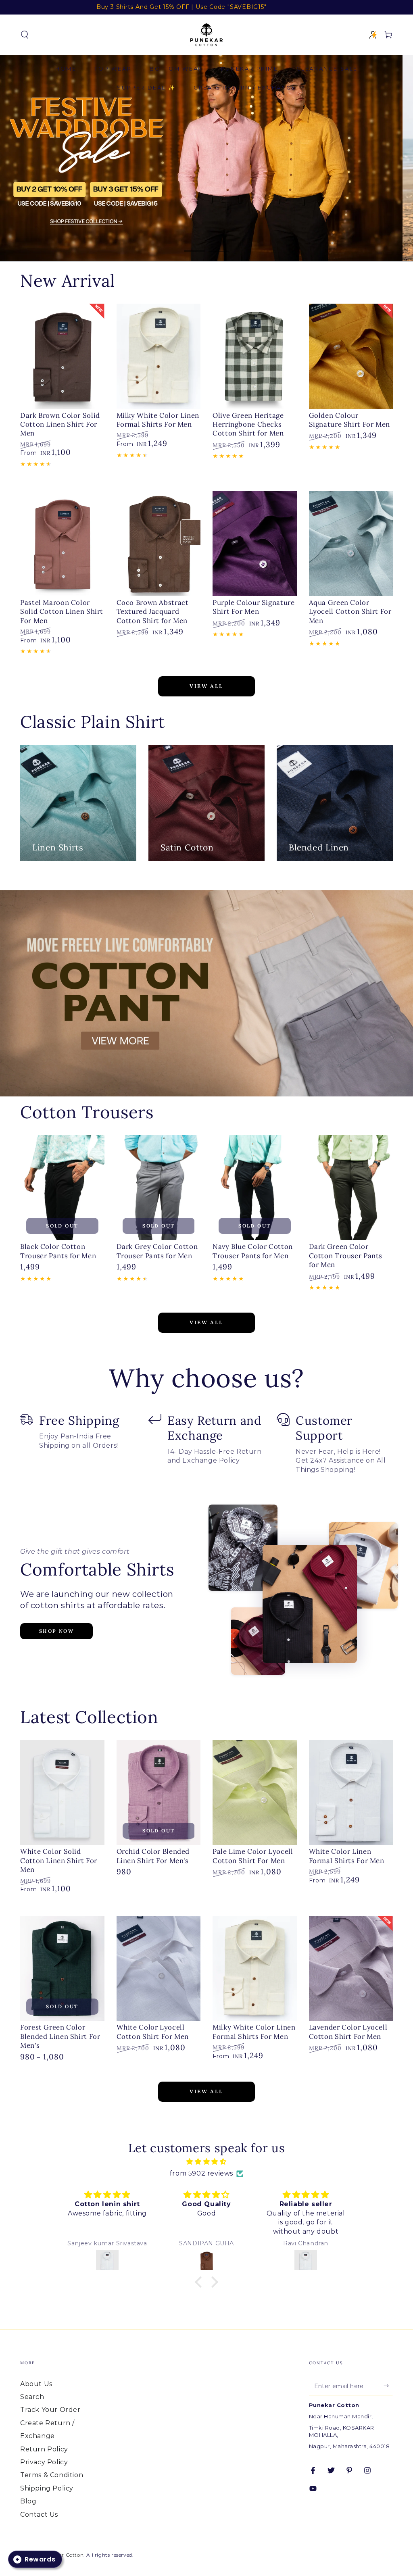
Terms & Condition (52, 2475)
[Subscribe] (388, 2386)
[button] (25, 35)
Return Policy (44, 2449)
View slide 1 (194, 245)
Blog (28, 2501)
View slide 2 (219, 245)
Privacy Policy (44, 2462)
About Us (36, 2384)
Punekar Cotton (63, 2555)
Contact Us (39, 2515)
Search (32, 2397)
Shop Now (56, 1631)
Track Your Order (50, 2410)
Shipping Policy (47, 2488)
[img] (206, 2162)
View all (206, 686)
